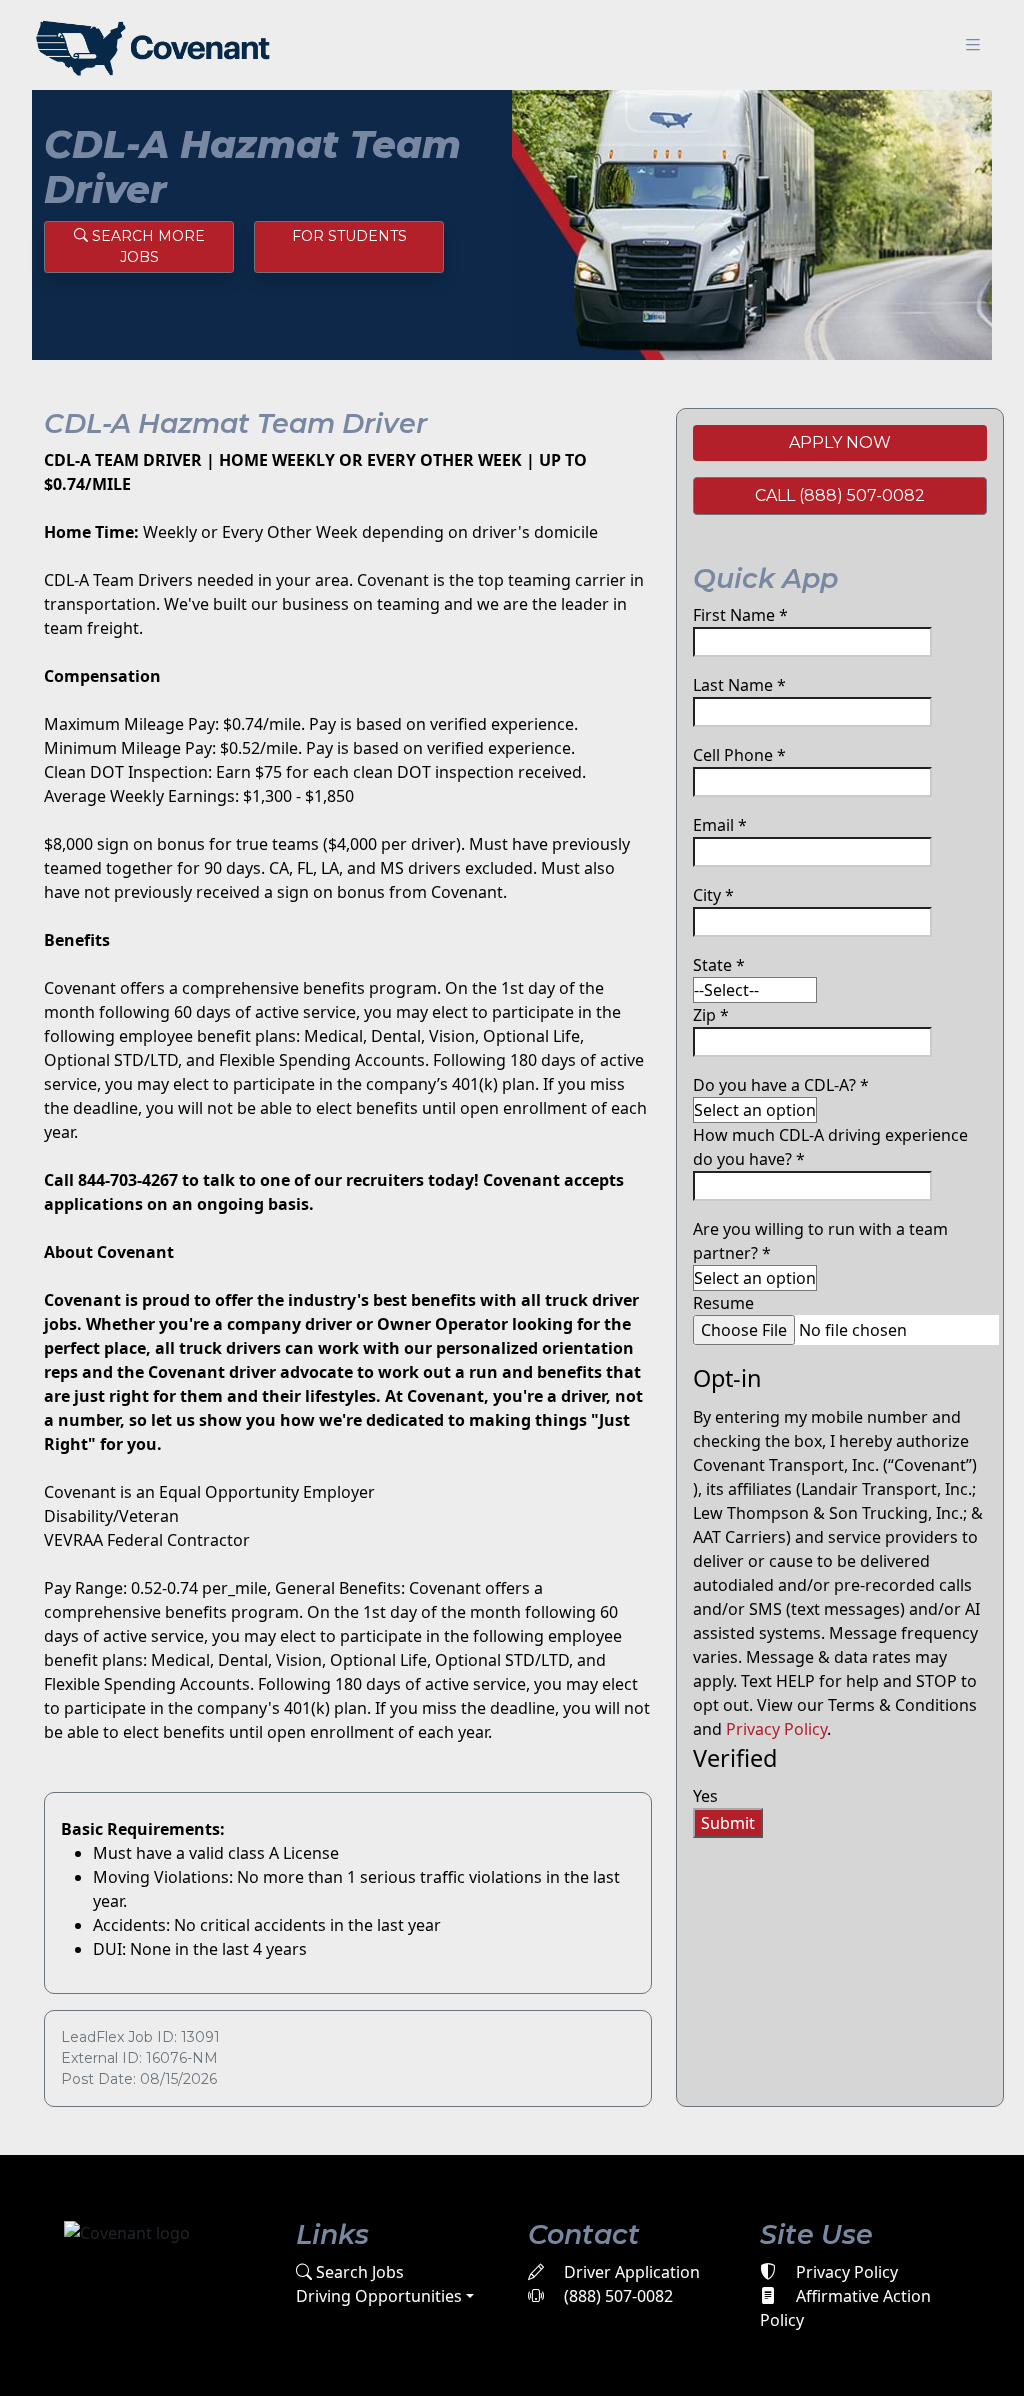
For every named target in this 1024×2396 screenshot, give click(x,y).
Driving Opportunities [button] (379, 2296)
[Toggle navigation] (973, 45)
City (713, 895)
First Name (740, 615)
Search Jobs (358, 2272)
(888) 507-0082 (616, 2296)
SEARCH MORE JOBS (146, 246)
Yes (705, 1796)
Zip (711, 1015)
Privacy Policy (776, 1729)
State (719, 965)
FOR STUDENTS (349, 236)
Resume (723, 1303)
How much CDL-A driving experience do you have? (830, 1147)
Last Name (739, 685)
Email (720, 825)
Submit (728, 1823)
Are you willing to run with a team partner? (820, 1241)
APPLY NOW (840, 442)
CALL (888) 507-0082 (840, 495)
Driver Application (630, 2272)
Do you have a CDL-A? (781, 1085)
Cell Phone (739, 755)
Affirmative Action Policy (845, 2308)
